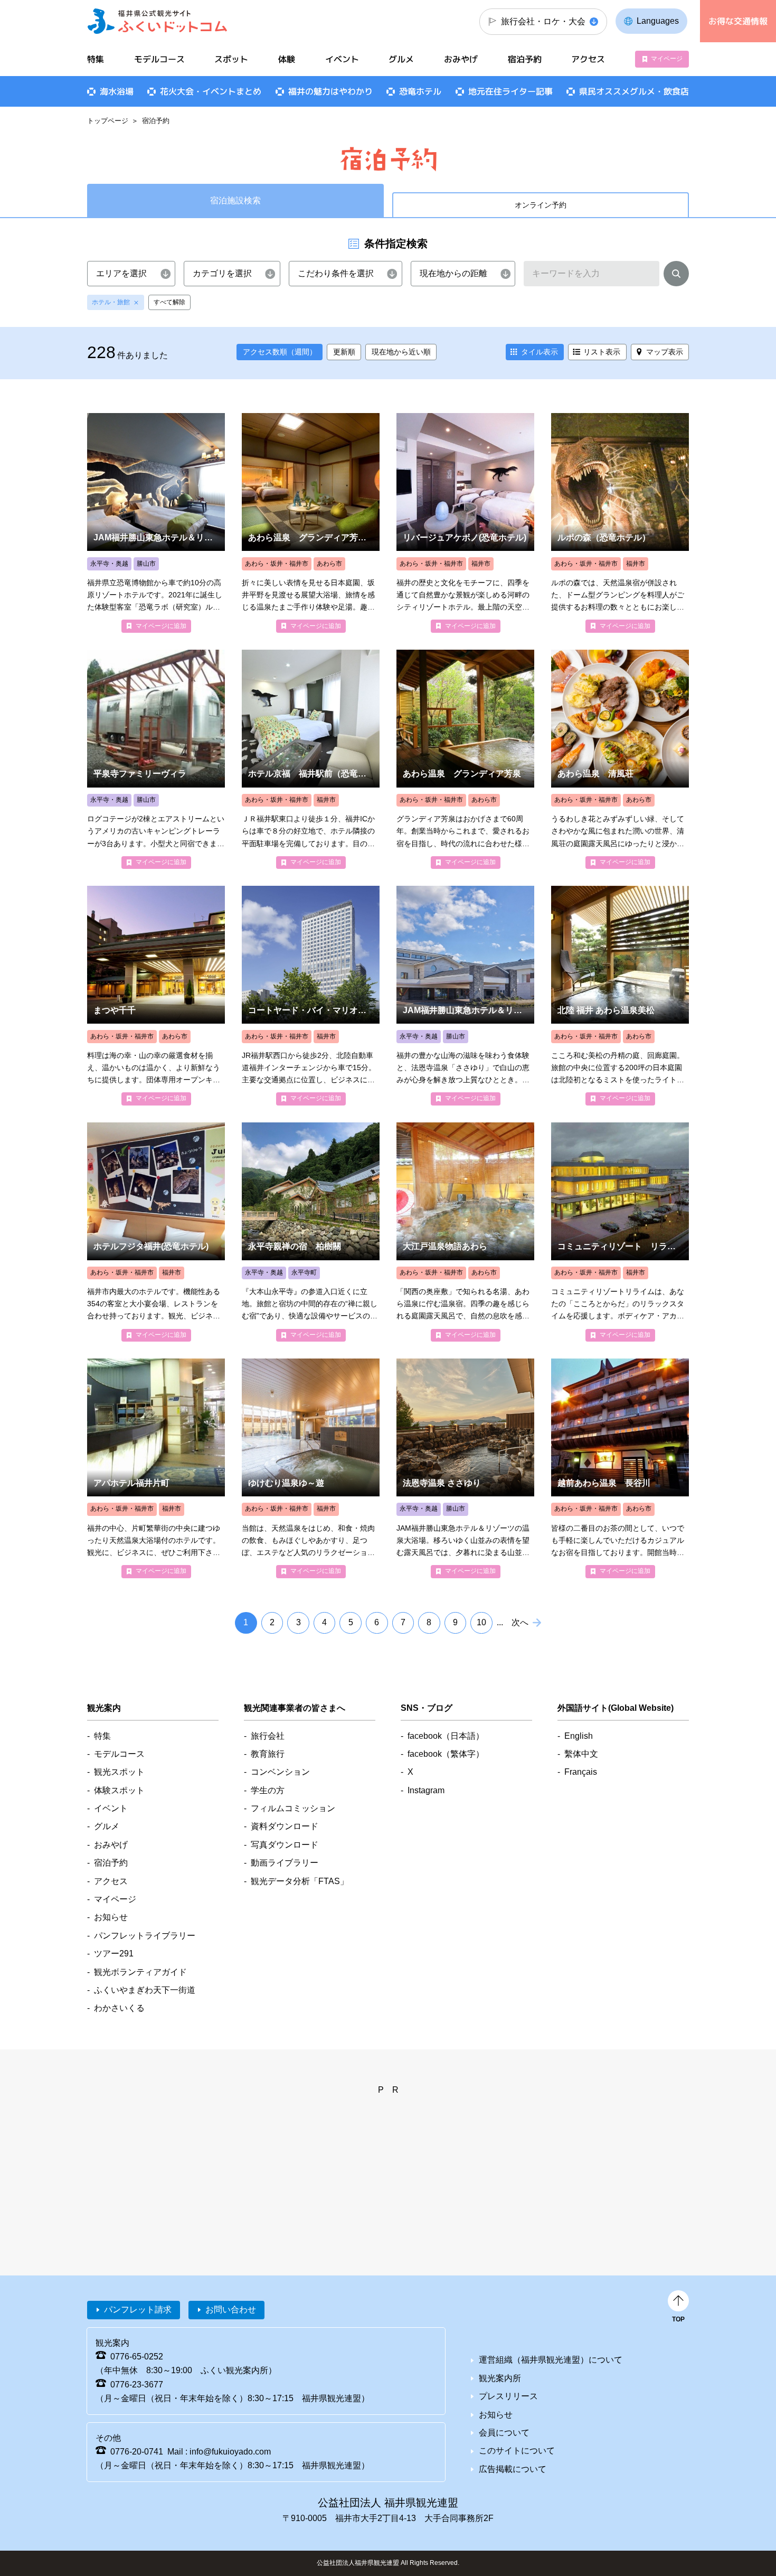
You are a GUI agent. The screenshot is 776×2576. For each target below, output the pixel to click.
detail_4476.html (156, 995)
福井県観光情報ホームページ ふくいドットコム (158, 21)
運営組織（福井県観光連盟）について (551, 2360)
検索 (676, 276)
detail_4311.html (620, 1232)
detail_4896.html (156, 523)
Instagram (426, 1790)
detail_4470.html (620, 1468)
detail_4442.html (465, 995)
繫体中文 (581, 1754)
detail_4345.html (311, 1468)
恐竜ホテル (420, 91)
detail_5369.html (620, 523)
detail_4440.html (156, 759)
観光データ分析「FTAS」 (300, 1881)
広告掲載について (513, 2469)
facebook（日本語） (446, 1736)
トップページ (108, 121)
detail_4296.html (156, 1468)
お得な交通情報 (738, 21)
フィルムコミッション (293, 1808)
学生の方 (268, 1790)
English (579, 1736)
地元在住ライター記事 (510, 91)
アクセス (588, 59)
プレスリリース (508, 2396)
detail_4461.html (465, 759)
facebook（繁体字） (446, 1754)
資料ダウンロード (285, 1826)
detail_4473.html (620, 995)
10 (481, 1622)
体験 (287, 59)
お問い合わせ (231, 2310)
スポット (231, 59)
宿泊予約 (525, 59)
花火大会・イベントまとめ (211, 91)
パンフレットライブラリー (145, 1936)
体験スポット (119, 1790)
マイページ (667, 59)
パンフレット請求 (138, 2310)
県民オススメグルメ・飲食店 (634, 91)
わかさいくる (119, 2008)
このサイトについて (517, 2451)
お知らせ (111, 1917)
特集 (96, 59)
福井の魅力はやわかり (330, 91)
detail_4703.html (465, 1468)
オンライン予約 (541, 205)
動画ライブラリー (285, 1863)
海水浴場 (117, 91)
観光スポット (119, 1772)
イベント (342, 59)
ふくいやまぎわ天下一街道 (145, 1990)
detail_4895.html (156, 1232)
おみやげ (461, 59)
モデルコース (159, 59)
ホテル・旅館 (111, 302)
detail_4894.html (465, 523)
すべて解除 (169, 302)
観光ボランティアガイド (140, 1972)
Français (581, 1772)
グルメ (401, 59)
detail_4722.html (465, 1232)
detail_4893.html (311, 523)
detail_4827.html (311, 1232)
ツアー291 (114, 1954)
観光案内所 (500, 2378)
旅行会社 (268, 1736)
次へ (520, 1622)
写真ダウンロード (285, 1845)
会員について (504, 2433)
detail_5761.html (311, 759)
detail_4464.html (620, 759)
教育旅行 (268, 1754)
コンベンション (280, 1772)
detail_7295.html (311, 995)
